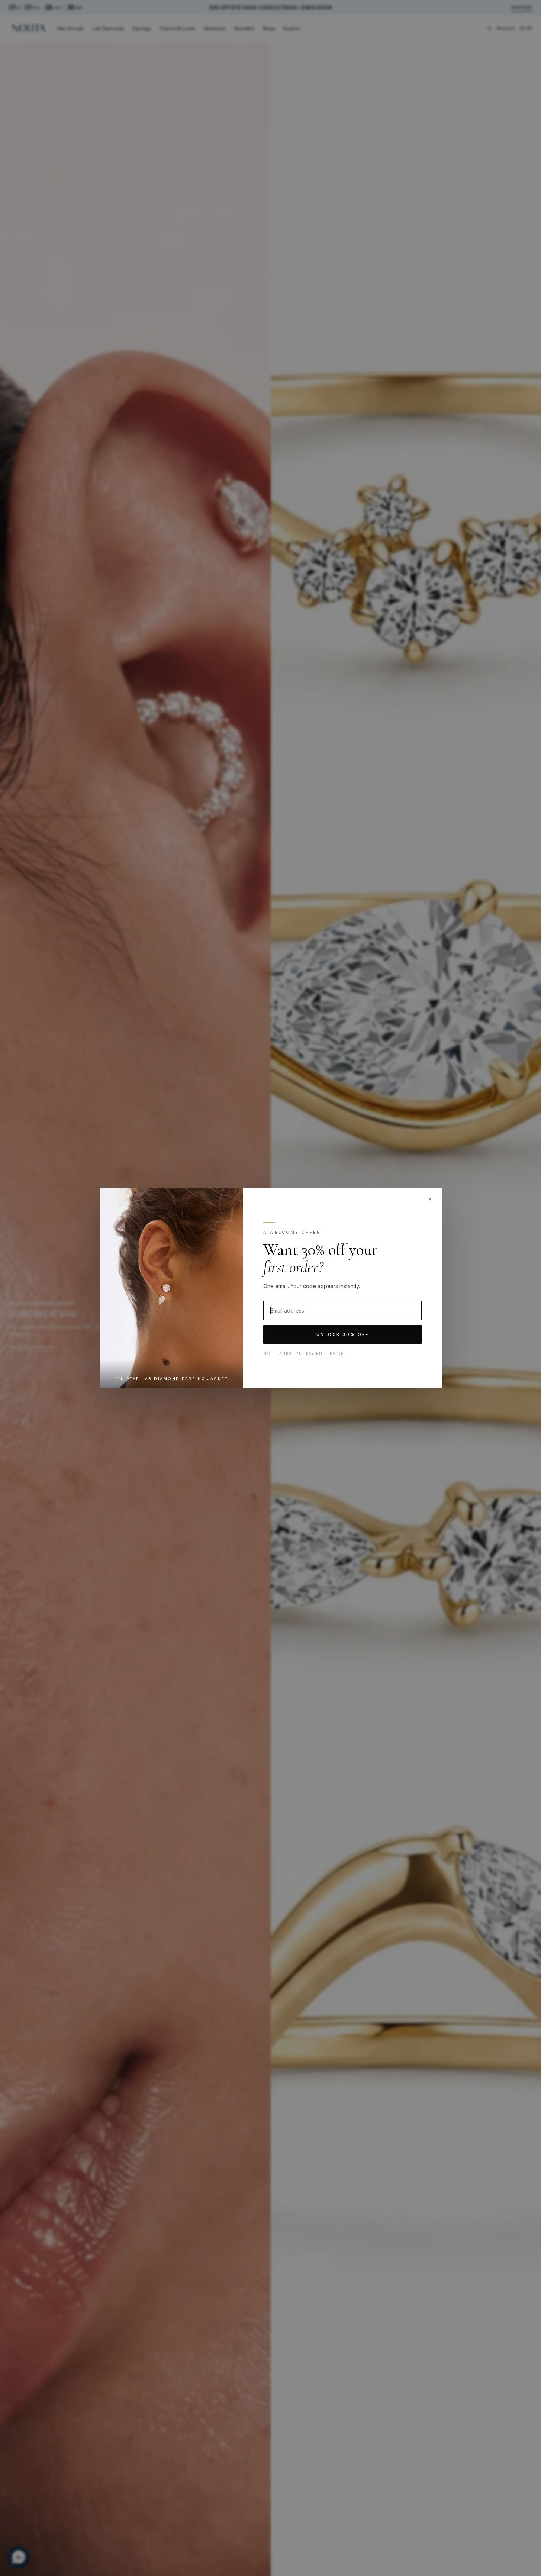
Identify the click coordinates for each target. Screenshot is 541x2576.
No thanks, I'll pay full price (303, 1353)
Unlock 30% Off (342, 1334)
